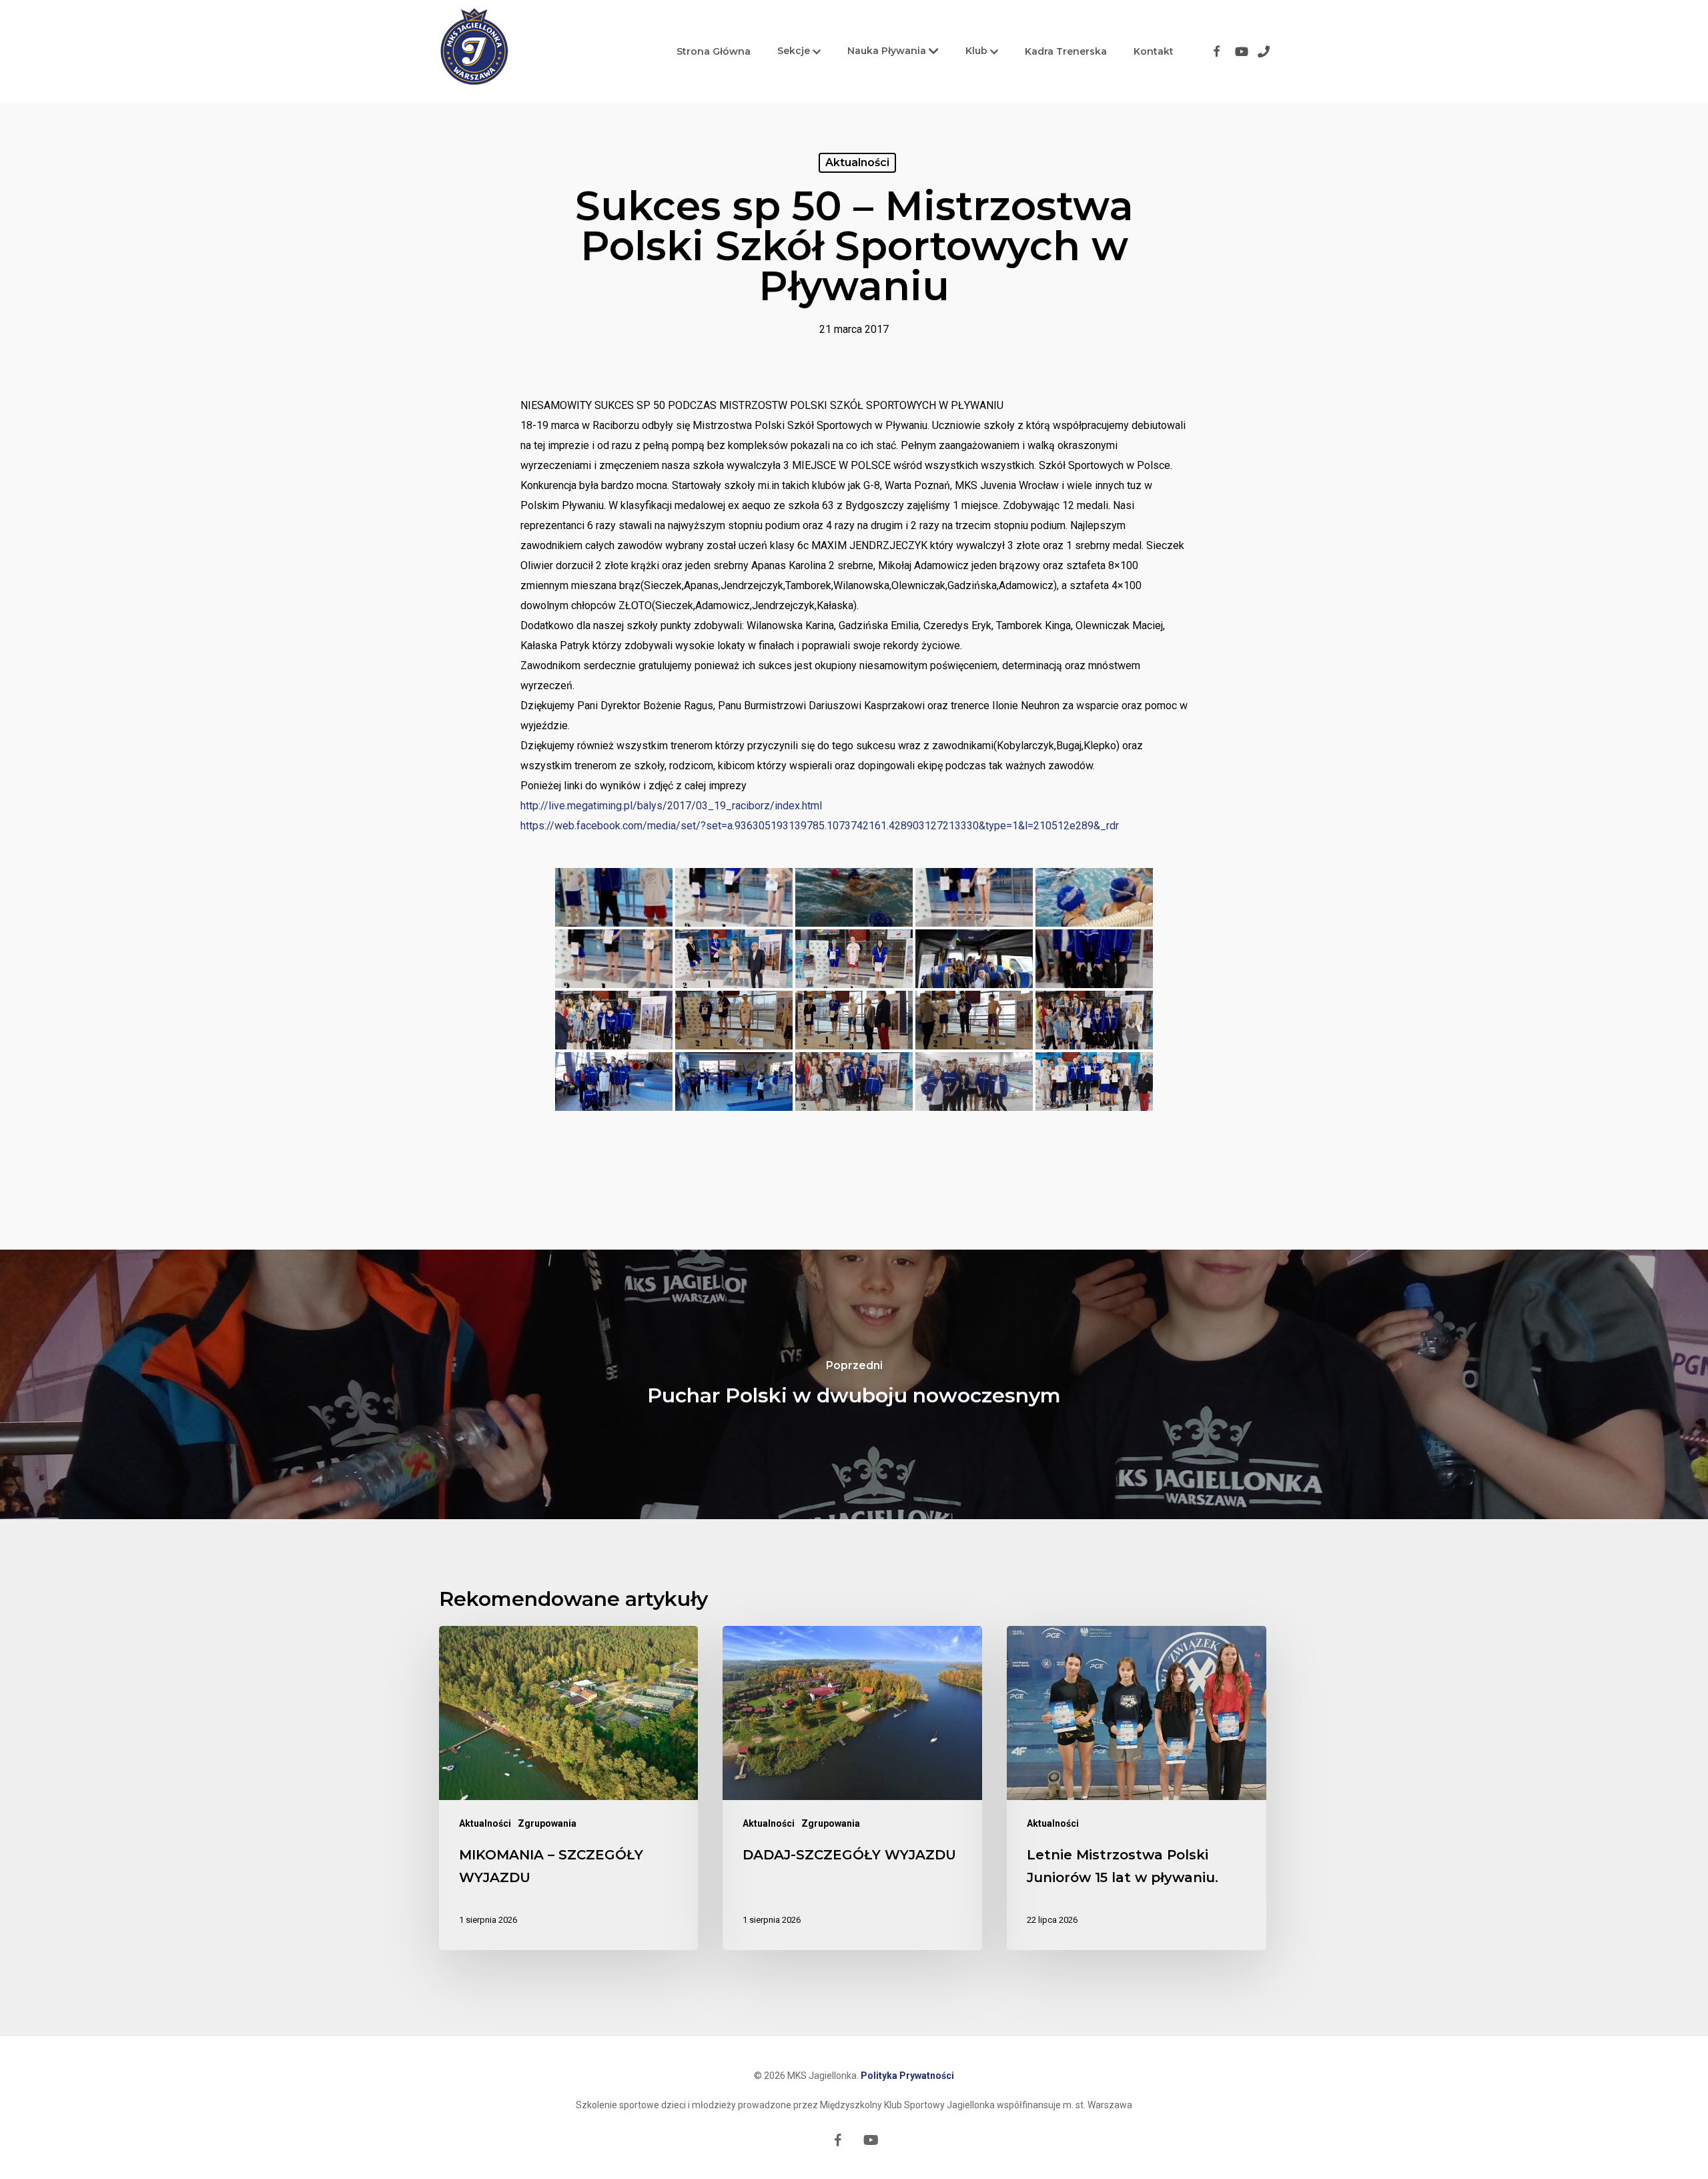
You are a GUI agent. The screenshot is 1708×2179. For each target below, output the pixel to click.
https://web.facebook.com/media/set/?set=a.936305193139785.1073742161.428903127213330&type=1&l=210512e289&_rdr (820, 826)
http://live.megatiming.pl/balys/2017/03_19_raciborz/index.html (671, 806)
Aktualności (857, 162)
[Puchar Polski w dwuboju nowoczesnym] (854, 1384)
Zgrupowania (547, 1823)
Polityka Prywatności (907, 2076)
